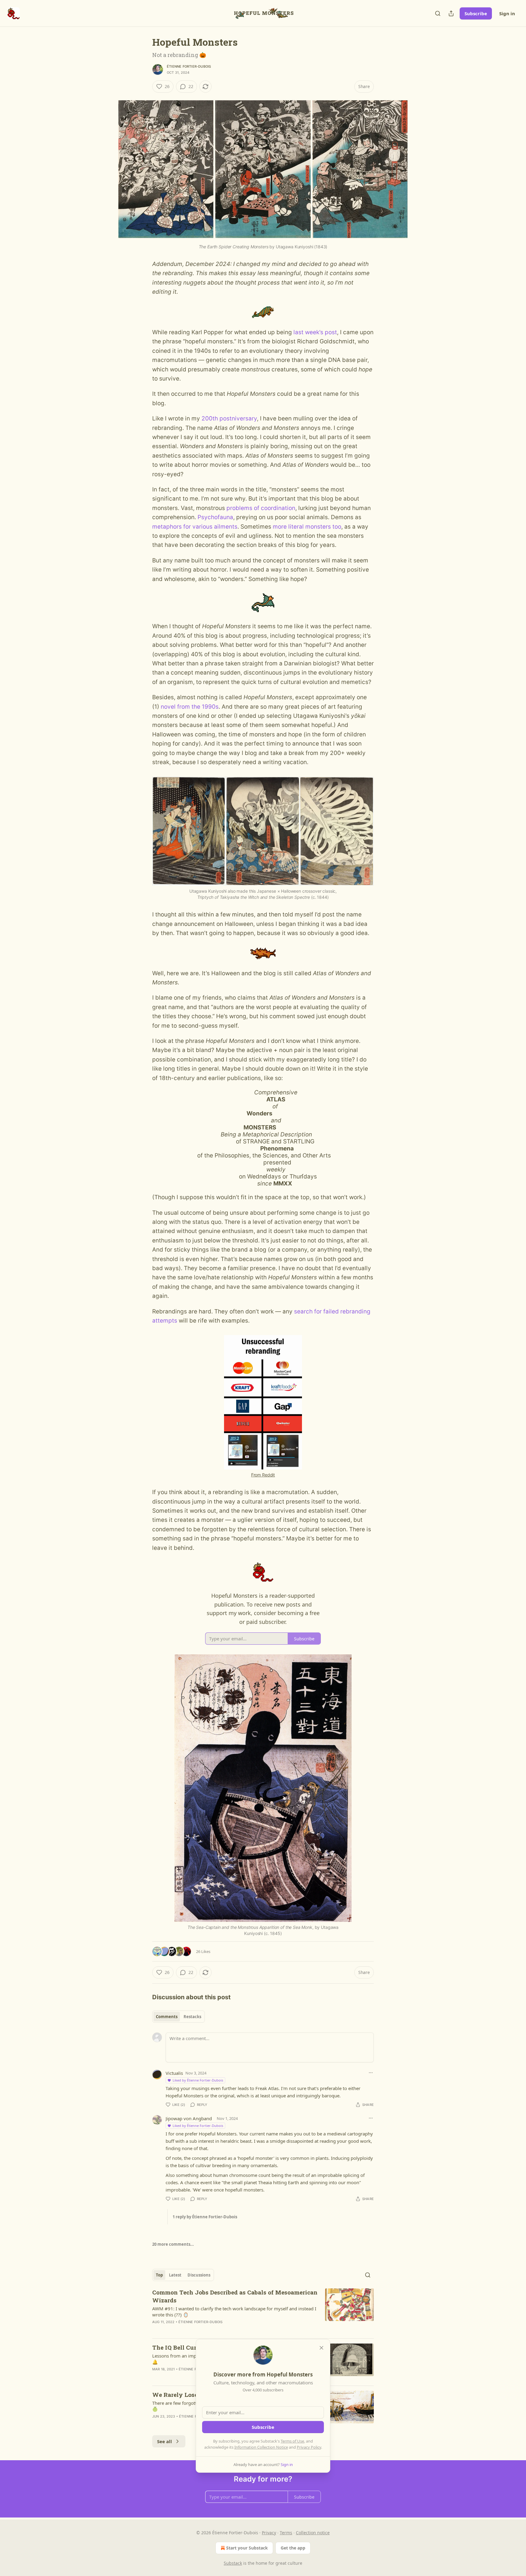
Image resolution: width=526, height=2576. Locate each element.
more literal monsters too (307, 527)
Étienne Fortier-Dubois (189, 66)
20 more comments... (173, 2244)
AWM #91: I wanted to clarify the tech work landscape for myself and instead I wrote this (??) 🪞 (234, 2312)
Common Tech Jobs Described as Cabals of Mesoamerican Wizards (235, 2296)
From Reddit (263, 1475)
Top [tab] (159, 2275)
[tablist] (179, 2017)
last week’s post (315, 332)
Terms (286, 2533)
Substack (233, 2563)
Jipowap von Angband (189, 2118)
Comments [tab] (167, 2017)
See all (165, 2441)
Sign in (507, 13)
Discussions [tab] (199, 2275)
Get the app (293, 2548)
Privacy (269, 2533)
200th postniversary (229, 418)
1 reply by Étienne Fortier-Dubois (205, 2217)
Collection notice (313, 2533)
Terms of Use (292, 2441)
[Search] (438, 13)
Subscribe (476, 13)
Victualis (174, 2073)
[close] (321, 2348)
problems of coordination (261, 508)
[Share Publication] (451, 13)
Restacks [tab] (192, 2017)
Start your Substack (247, 2548)
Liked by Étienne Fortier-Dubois (198, 2080)
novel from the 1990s (190, 707)
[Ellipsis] (371, 2073)
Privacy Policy (309, 2447)
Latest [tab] (175, 2275)
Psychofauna (215, 517)
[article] (263, 2311)
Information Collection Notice (261, 2447)
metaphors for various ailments (195, 527)
